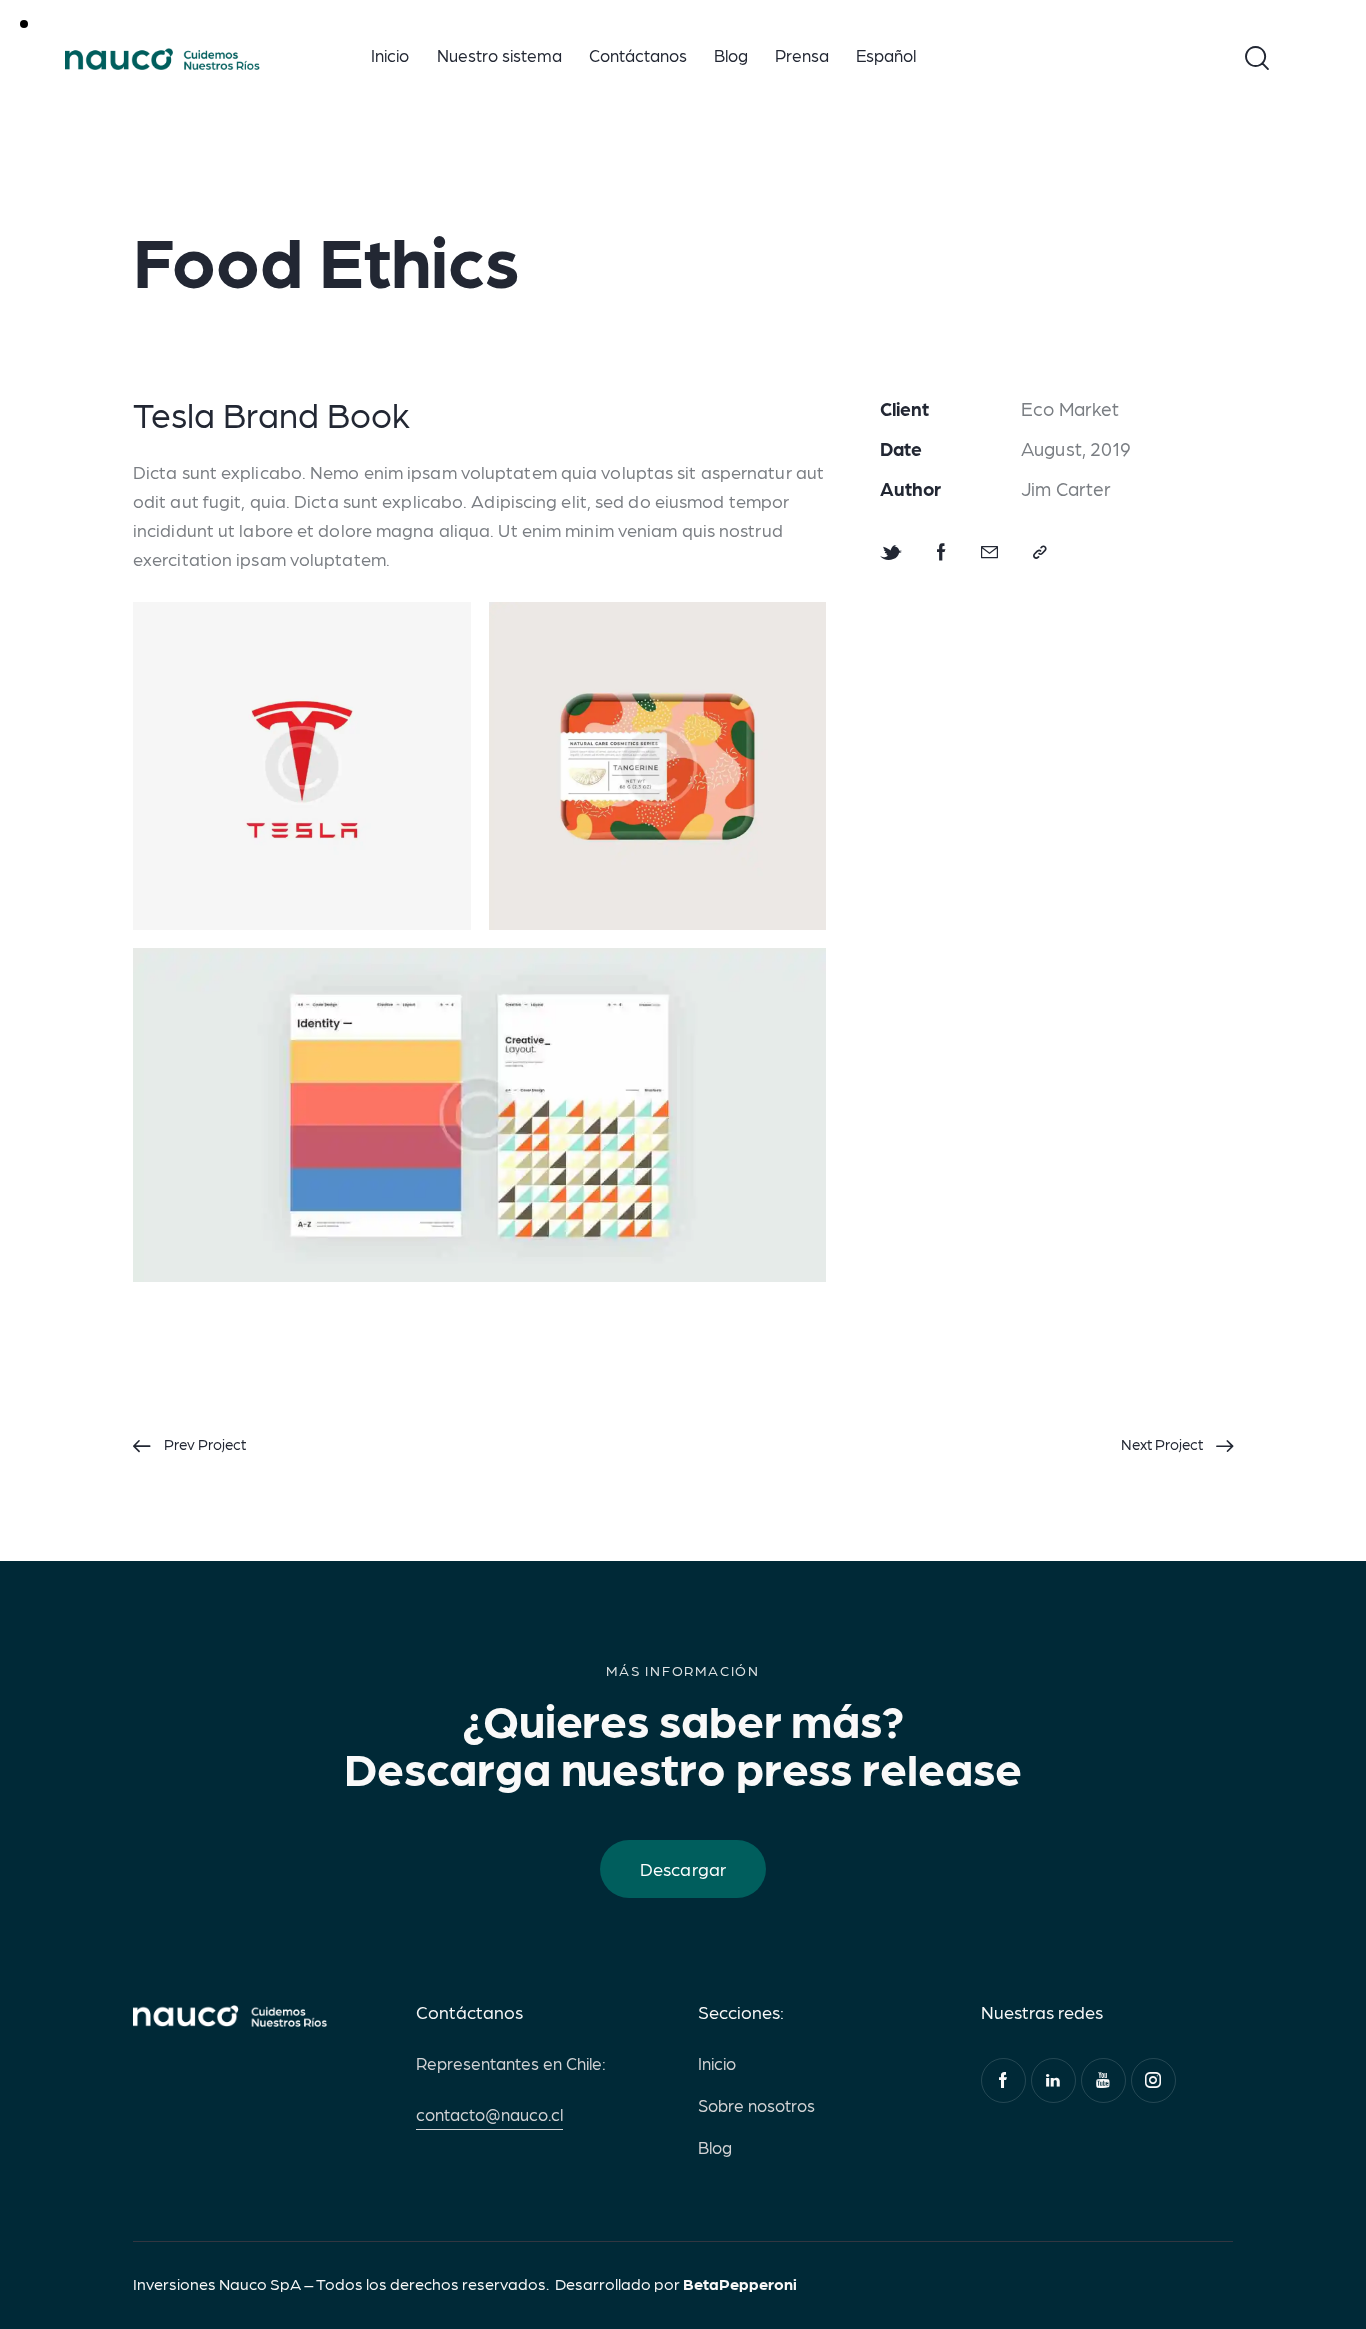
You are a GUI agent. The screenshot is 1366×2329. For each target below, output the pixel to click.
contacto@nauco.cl (489, 2114)
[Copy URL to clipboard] (1040, 552)
